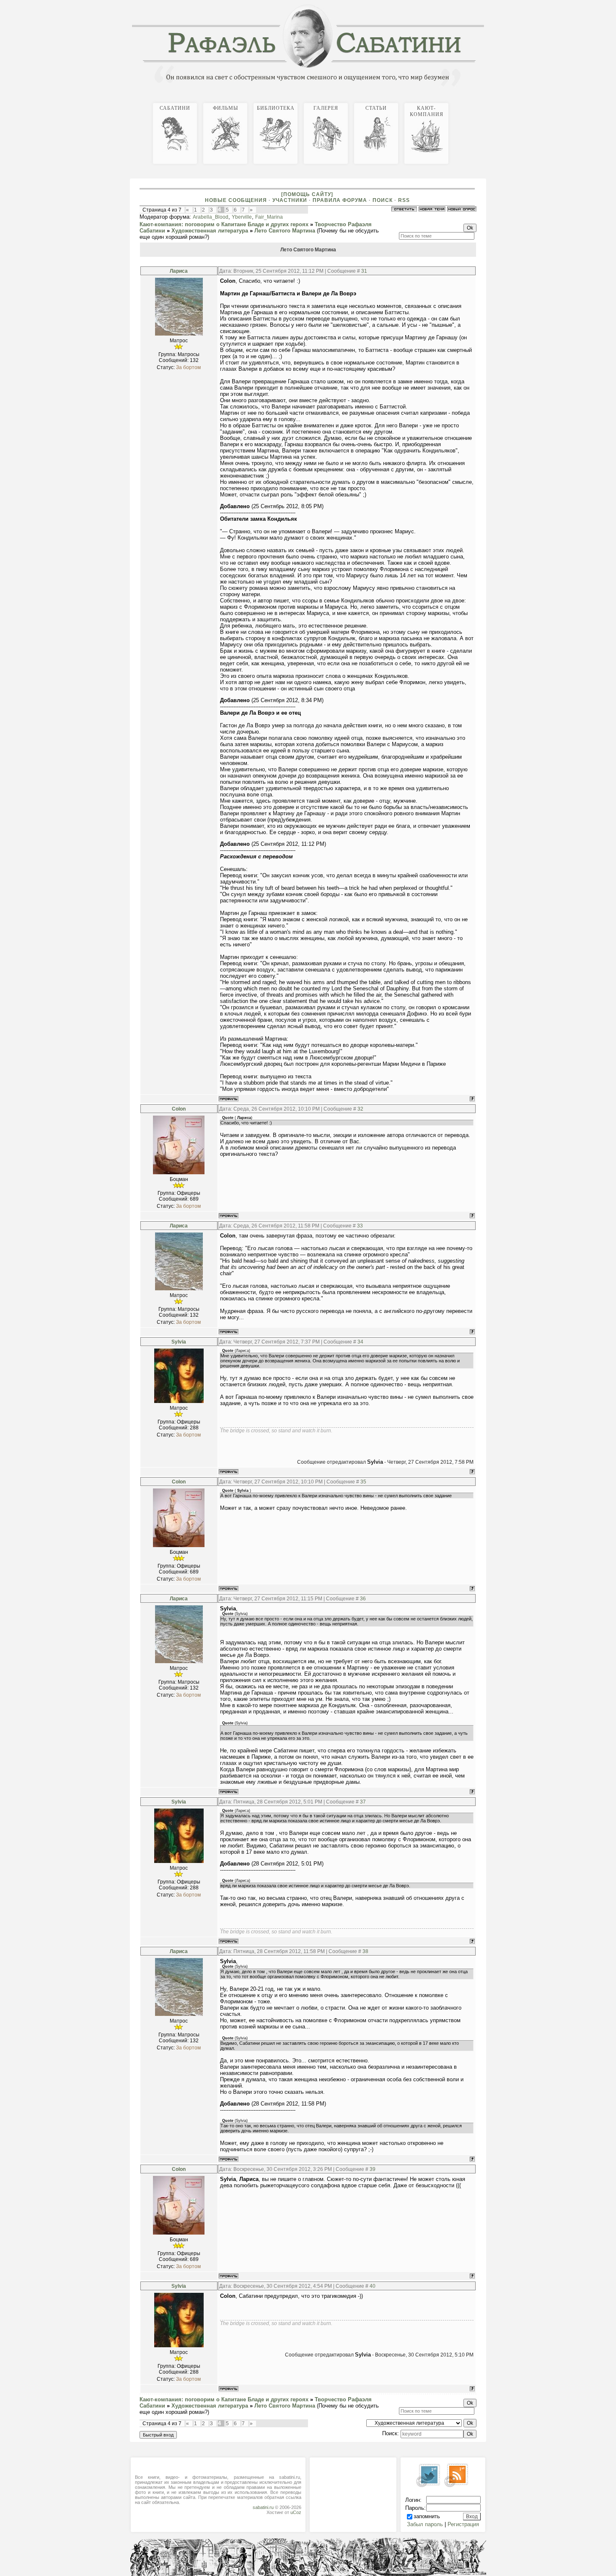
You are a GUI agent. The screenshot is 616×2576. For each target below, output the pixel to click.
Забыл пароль (425, 2524)
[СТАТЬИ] (481, 102)
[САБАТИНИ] (467, 102)
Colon (179, 1109)
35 (363, 1482)
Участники (290, 200)
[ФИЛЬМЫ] (471, 102)
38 (365, 1951)
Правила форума (340, 200)
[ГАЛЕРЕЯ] (477, 102)
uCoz (296, 2512)
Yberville (242, 217)
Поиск (383, 200)
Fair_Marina (269, 217)
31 (364, 271)
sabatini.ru (263, 2507)
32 (360, 1109)
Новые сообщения (236, 200)
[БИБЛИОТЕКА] (474, 102)
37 (363, 1802)
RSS (404, 200)
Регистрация (463, 2524)
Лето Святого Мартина (285, 231)
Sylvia (179, 1342)
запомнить (427, 2516)
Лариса (179, 271)
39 (373, 2169)
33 (360, 1226)
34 (360, 1342)
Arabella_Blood (211, 217)
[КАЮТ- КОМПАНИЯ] (484, 102)
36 (363, 1599)
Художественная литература (210, 231)
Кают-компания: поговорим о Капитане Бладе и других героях (224, 224)
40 (373, 2286)
